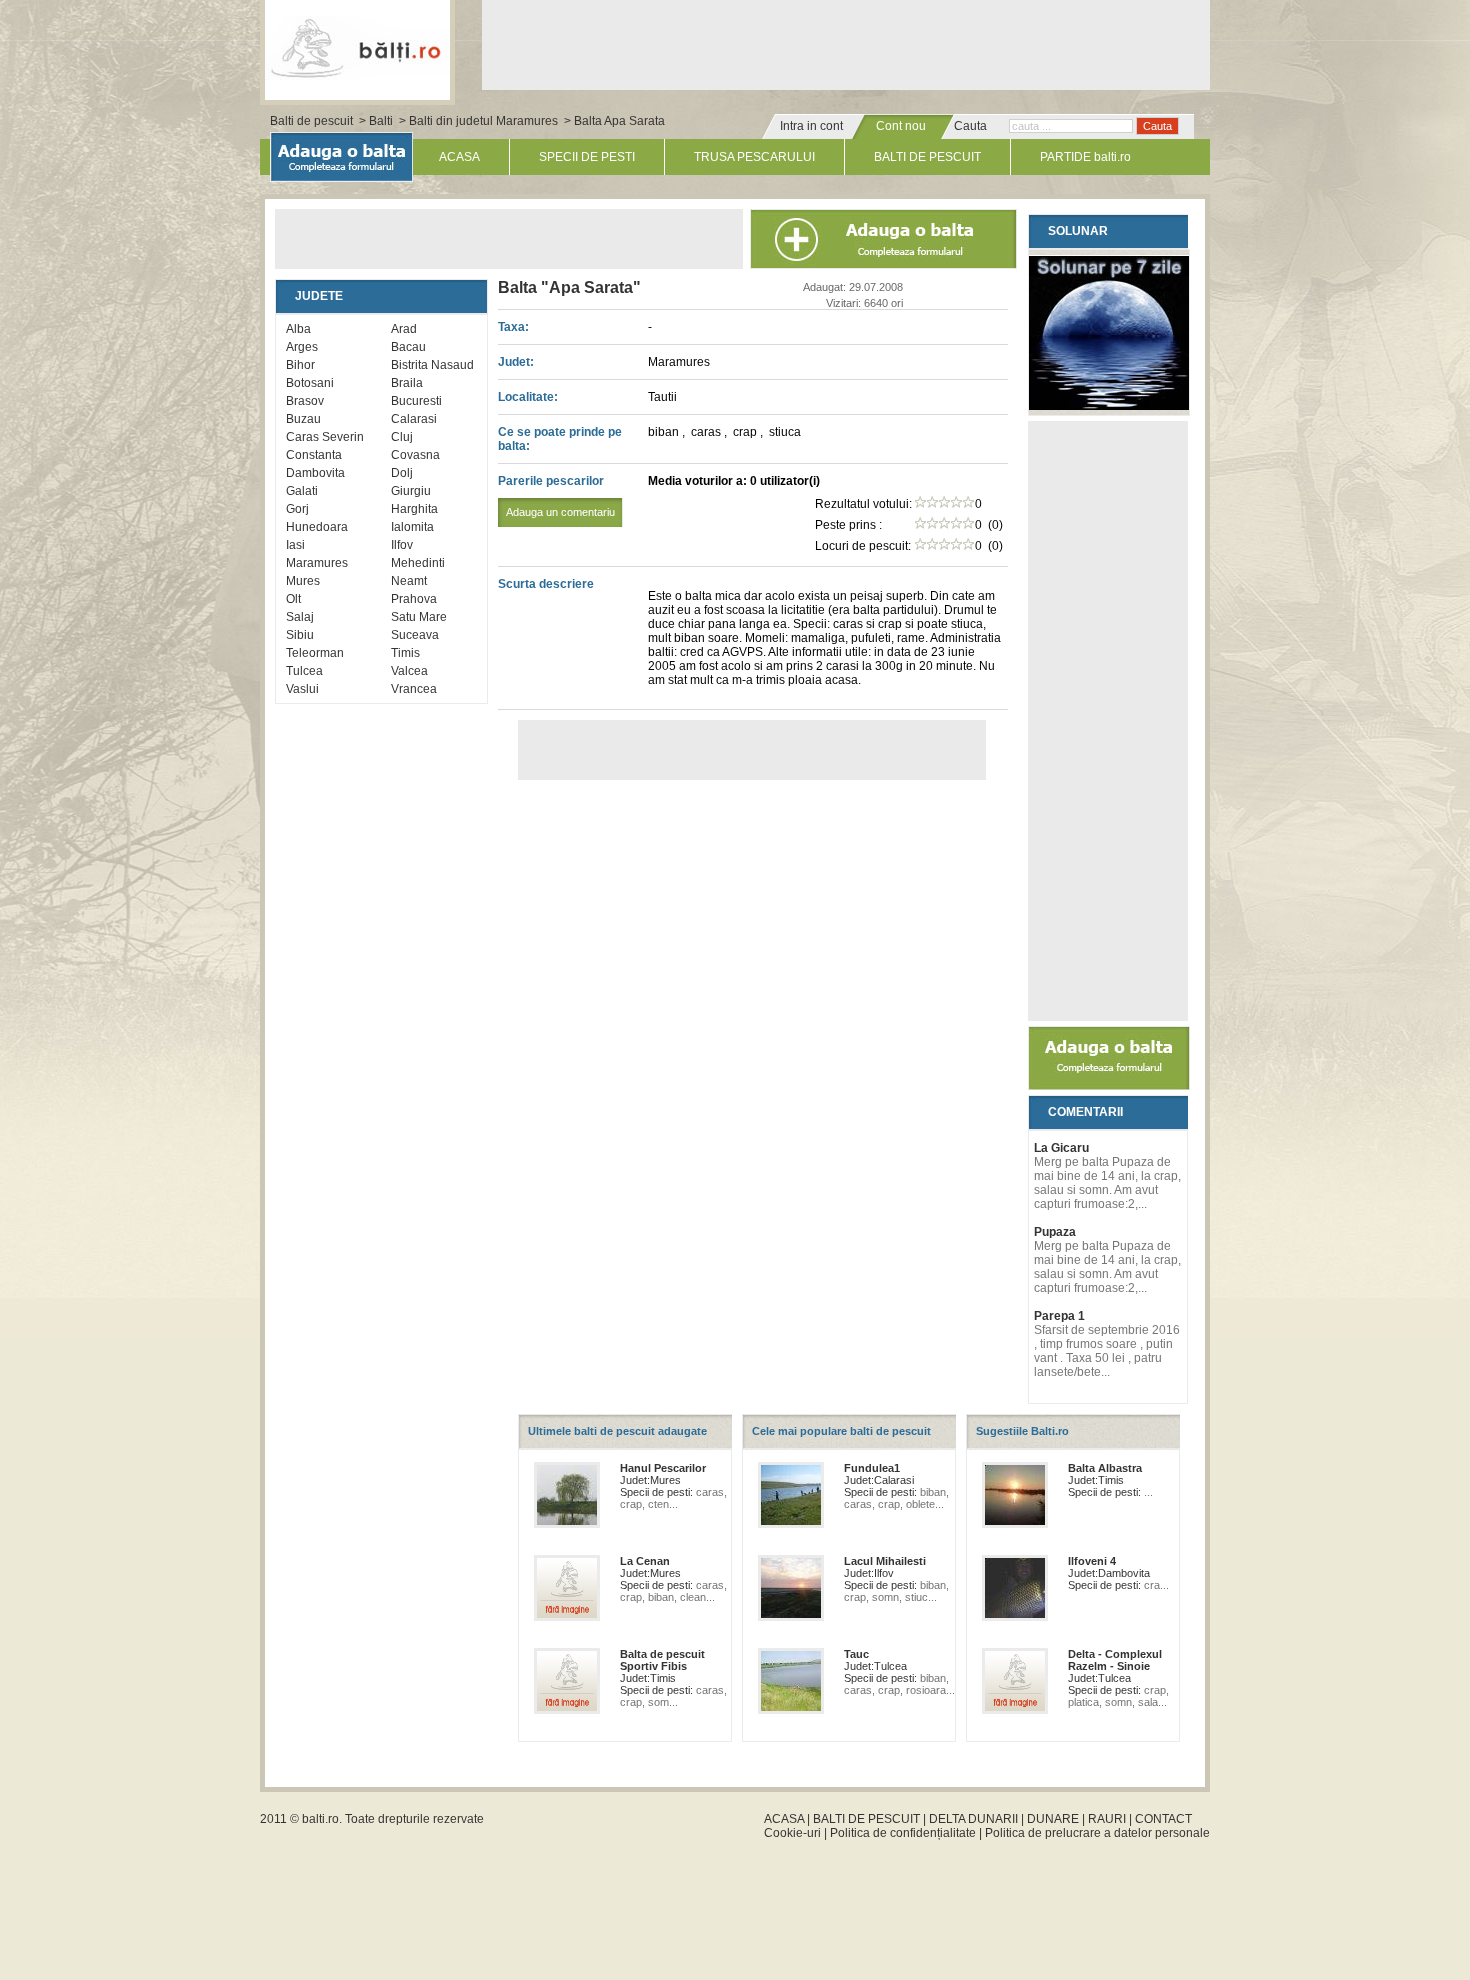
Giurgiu (411, 491)
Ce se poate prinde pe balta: (560, 439)
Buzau (303, 419)
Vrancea (414, 689)
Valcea (409, 671)
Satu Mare (419, 617)
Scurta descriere (546, 584)
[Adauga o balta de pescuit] (1109, 1086)
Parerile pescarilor (556, 496)
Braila (407, 383)
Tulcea (304, 671)
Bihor (300, 365)
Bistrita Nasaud (432, 365)
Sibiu (300, 635)
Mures (303, 581)
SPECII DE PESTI (587, 157)
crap (746, 432)
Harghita (414, 509)
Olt (293, 599)
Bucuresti (416, 401)
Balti (381, 121)
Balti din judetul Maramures (483, 121)
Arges (302, 347)
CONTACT (1163, 1819)
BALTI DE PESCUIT (927, 157)
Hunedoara (317, 527)
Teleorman (315, 653)
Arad (404, 329)
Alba (298, 329)
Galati (302, 491)
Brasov (305, 401)
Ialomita (412, 527)
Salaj (300, 617)
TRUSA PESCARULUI (754, 157)
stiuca (785, 432)
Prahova (414, 599)
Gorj (297, 509)
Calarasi (414, 419)
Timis (405, 653)
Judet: (516, 362)
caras (707, 432)
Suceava (415, 635)
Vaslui (302, 689)
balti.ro (320, 1819)
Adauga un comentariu (560, 512)
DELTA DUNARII (973, 1819)
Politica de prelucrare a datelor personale (1097, 1833)
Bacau (408, 347)
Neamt (409, 581)
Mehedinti (418, 563)
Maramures (317, 563)
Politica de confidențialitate (903, 1833)
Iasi (295, 545)
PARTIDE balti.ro (1085, 157)
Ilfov (402, 545)
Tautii (662, 397)
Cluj (402, 437)
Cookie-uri (792, 1833)
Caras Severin (325, 437)
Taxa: (513, 327)
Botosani (310, 383)
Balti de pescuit (311, 121)
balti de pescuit (357, 47)
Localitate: (528, 397)
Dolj (402, 473)
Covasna (415, 455)
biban (665, 432)
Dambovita (315, 473)
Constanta (314, 455)
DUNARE (1053, 1819)
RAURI (1107, 1819)
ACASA (459, 157)
